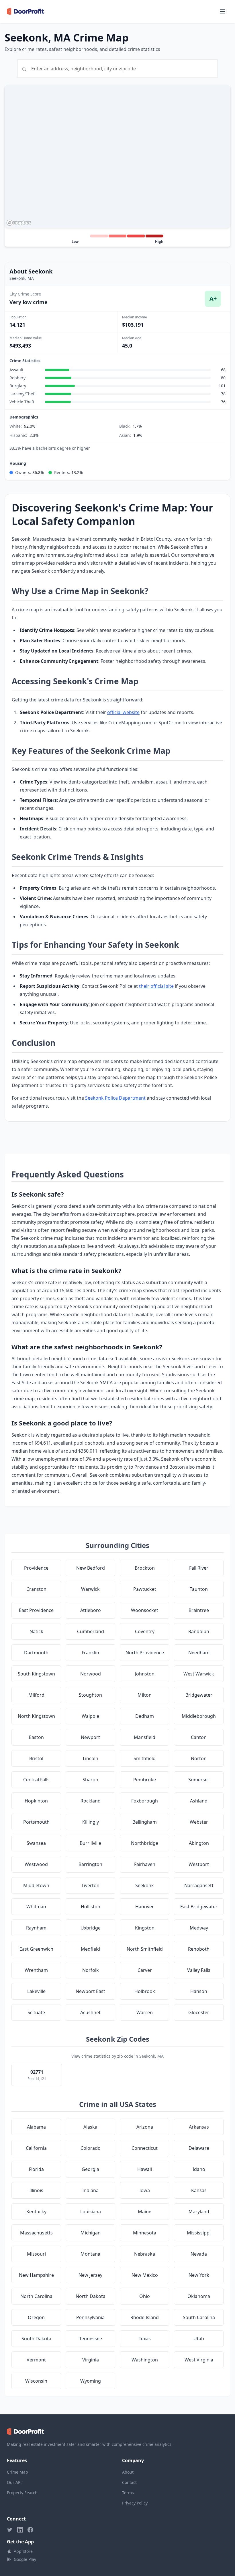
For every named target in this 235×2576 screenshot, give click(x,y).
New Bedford (91, 1568)
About (128, 2472)
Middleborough (199, 1716)
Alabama (36, 2127)
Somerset (199, 1780)
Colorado (91, 2148)
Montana (90, 2254)
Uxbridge (91, 1928)
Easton (36, 1737)
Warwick (90, 1589)
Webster (199, 1822)
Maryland (199, 2212)
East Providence (36, 1610)
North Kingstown (36, 1716)
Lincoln (91, 1758)
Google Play (25, 2559)
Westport (199, 1864)
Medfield (90, 1949)
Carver (145, 1970)
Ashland (199, 1801)
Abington (199, 1843)
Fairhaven (145, 1864)
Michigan (91, 2233)
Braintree (199, 1610)
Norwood (91, 1674)
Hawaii (145, 2169)
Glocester (199, 2012)
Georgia (90, 2169)
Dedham (145, 1716)
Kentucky (36, 2212)
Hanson (199, 1991)
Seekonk (145, 1885)
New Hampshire (36, 2275)
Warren (145, 2012)
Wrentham (36, 1970)
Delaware (199, 2148)
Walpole (90, 1716)
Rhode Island (145, 2317)
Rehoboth (199, 1949)
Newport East (90, 1991)
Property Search (22, 2493)
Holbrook (145, 1991)
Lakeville (36, 1991)
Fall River (199, 1568)
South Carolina (199, 2317)
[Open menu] (222, 11)
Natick (36, 1631)
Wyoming (91, 2381)
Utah (199, 2339)
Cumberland (91, 1631)
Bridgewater (199, 1695)
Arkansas (199, 2127)
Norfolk (91, 1970)
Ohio (145, 2296)
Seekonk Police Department (115, 1098)
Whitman (36, 1907)
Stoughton (90, 1695)
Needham (199, 1653)
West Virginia (199, 2360)
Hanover (145, 1907)
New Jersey (90, 2275)
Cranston (36, 1589)
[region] (117, 156)
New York (199, 2275)
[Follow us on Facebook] (30, 2530)
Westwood (36, 1864)
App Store (23, 2551)
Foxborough (145, 1801)
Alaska (90, 2127)
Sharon (90, 1780)
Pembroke (145, 1780)
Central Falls (36, 1780)
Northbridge (145, 1843)
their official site (156, 986)
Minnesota (145, 2233)
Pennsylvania (90, 2317)
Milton (145, 1695)
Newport (90, 1737)
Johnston (145, 1674)
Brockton (145, 1568)
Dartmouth (36, 1653)
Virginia (91, 2360)
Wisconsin (36, 2381)
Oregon (36, 2317)
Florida (36, 2169)
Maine (145, 2212)
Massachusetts (36, 2233)
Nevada (199, 2254)
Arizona (145, 2127)
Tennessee (91, 2339)
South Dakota (36, 2339)
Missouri (36, 2254)
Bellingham (145, 1822)
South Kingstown (36, 1674)
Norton (199, 1758)
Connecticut (145, 2148)
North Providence (145, 1653)
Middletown (36, 1885)
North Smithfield (145, 1949)
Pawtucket (145, 1589)
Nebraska (145, 2254)
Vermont (36, 2360)
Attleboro (91, 1610)
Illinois (36, 2190)
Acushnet (90, 2012)
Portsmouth (36, 1822)
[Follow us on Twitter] (10, 2530)
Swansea (36, 1843)
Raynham (36, 1928)
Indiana (90, 2190)
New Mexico (145, 2275)
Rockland (91, 1801)
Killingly (91, 1822)
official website (123, 712)
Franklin (90, 1653)
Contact (129, 2482)
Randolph (199, 1631)
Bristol (36, 1758)
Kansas (199, 2190)
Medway (199, 1928)
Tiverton (90, 1885)
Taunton (199, 1589)
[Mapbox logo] (19, 223)
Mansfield (145, 1737)
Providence (36, 1568)
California (36, 2148)
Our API (14, 2482)
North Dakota (91, 2296)
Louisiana (91, 2212)
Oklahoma (199, 2296)
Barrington (90, 1864)
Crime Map (17, 2472)
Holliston (91, 1907)
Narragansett (199, 1885)
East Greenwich (36, 1949)
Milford (36, 1695)
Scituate (36, 2012)
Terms (128, 2493)
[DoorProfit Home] (25, 11)
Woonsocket (145, 1610)
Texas (145, 2339)
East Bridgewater (199, 1907)
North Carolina (36, 2296)
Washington (145, 2360)
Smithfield (145, 1758)
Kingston (145, 1928)
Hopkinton (36, 1801)
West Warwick (199, 1674)
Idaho (199, 2169)
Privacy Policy (135, 2503)
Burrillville (90, 1843)
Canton (199, 1737)
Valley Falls (199, 1970)
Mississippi (199, 2233)
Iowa (145, 2190)
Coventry (145, 1631)
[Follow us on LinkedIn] (20, 2530)
